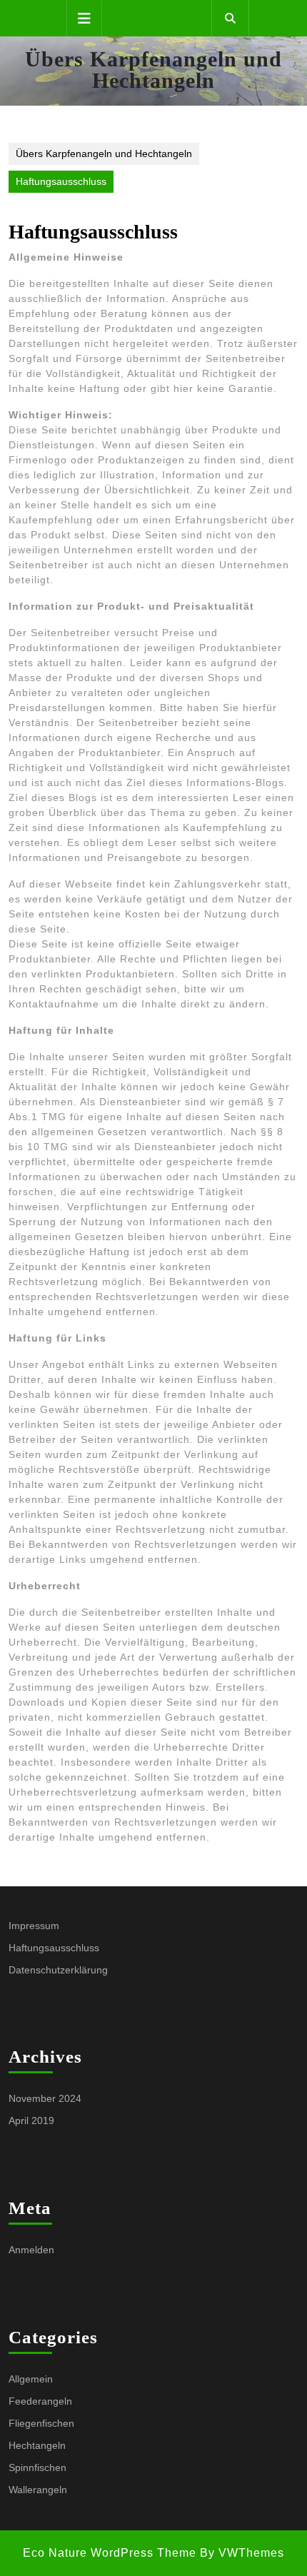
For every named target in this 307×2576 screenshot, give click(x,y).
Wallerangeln (38, 2490)
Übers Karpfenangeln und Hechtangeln (153, 70)
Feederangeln (40, 2401)
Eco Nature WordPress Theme (110, 2553)
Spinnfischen (37, 2467)
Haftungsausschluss (54, 1948)
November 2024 (45, 2098)
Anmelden (31, 2250)
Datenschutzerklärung (58, 1970)
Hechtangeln (37, 2445)
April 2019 (31, 2120)
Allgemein (31, 2379)
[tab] (84, 19)
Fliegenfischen (41, 2423)
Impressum (34, 1926)
